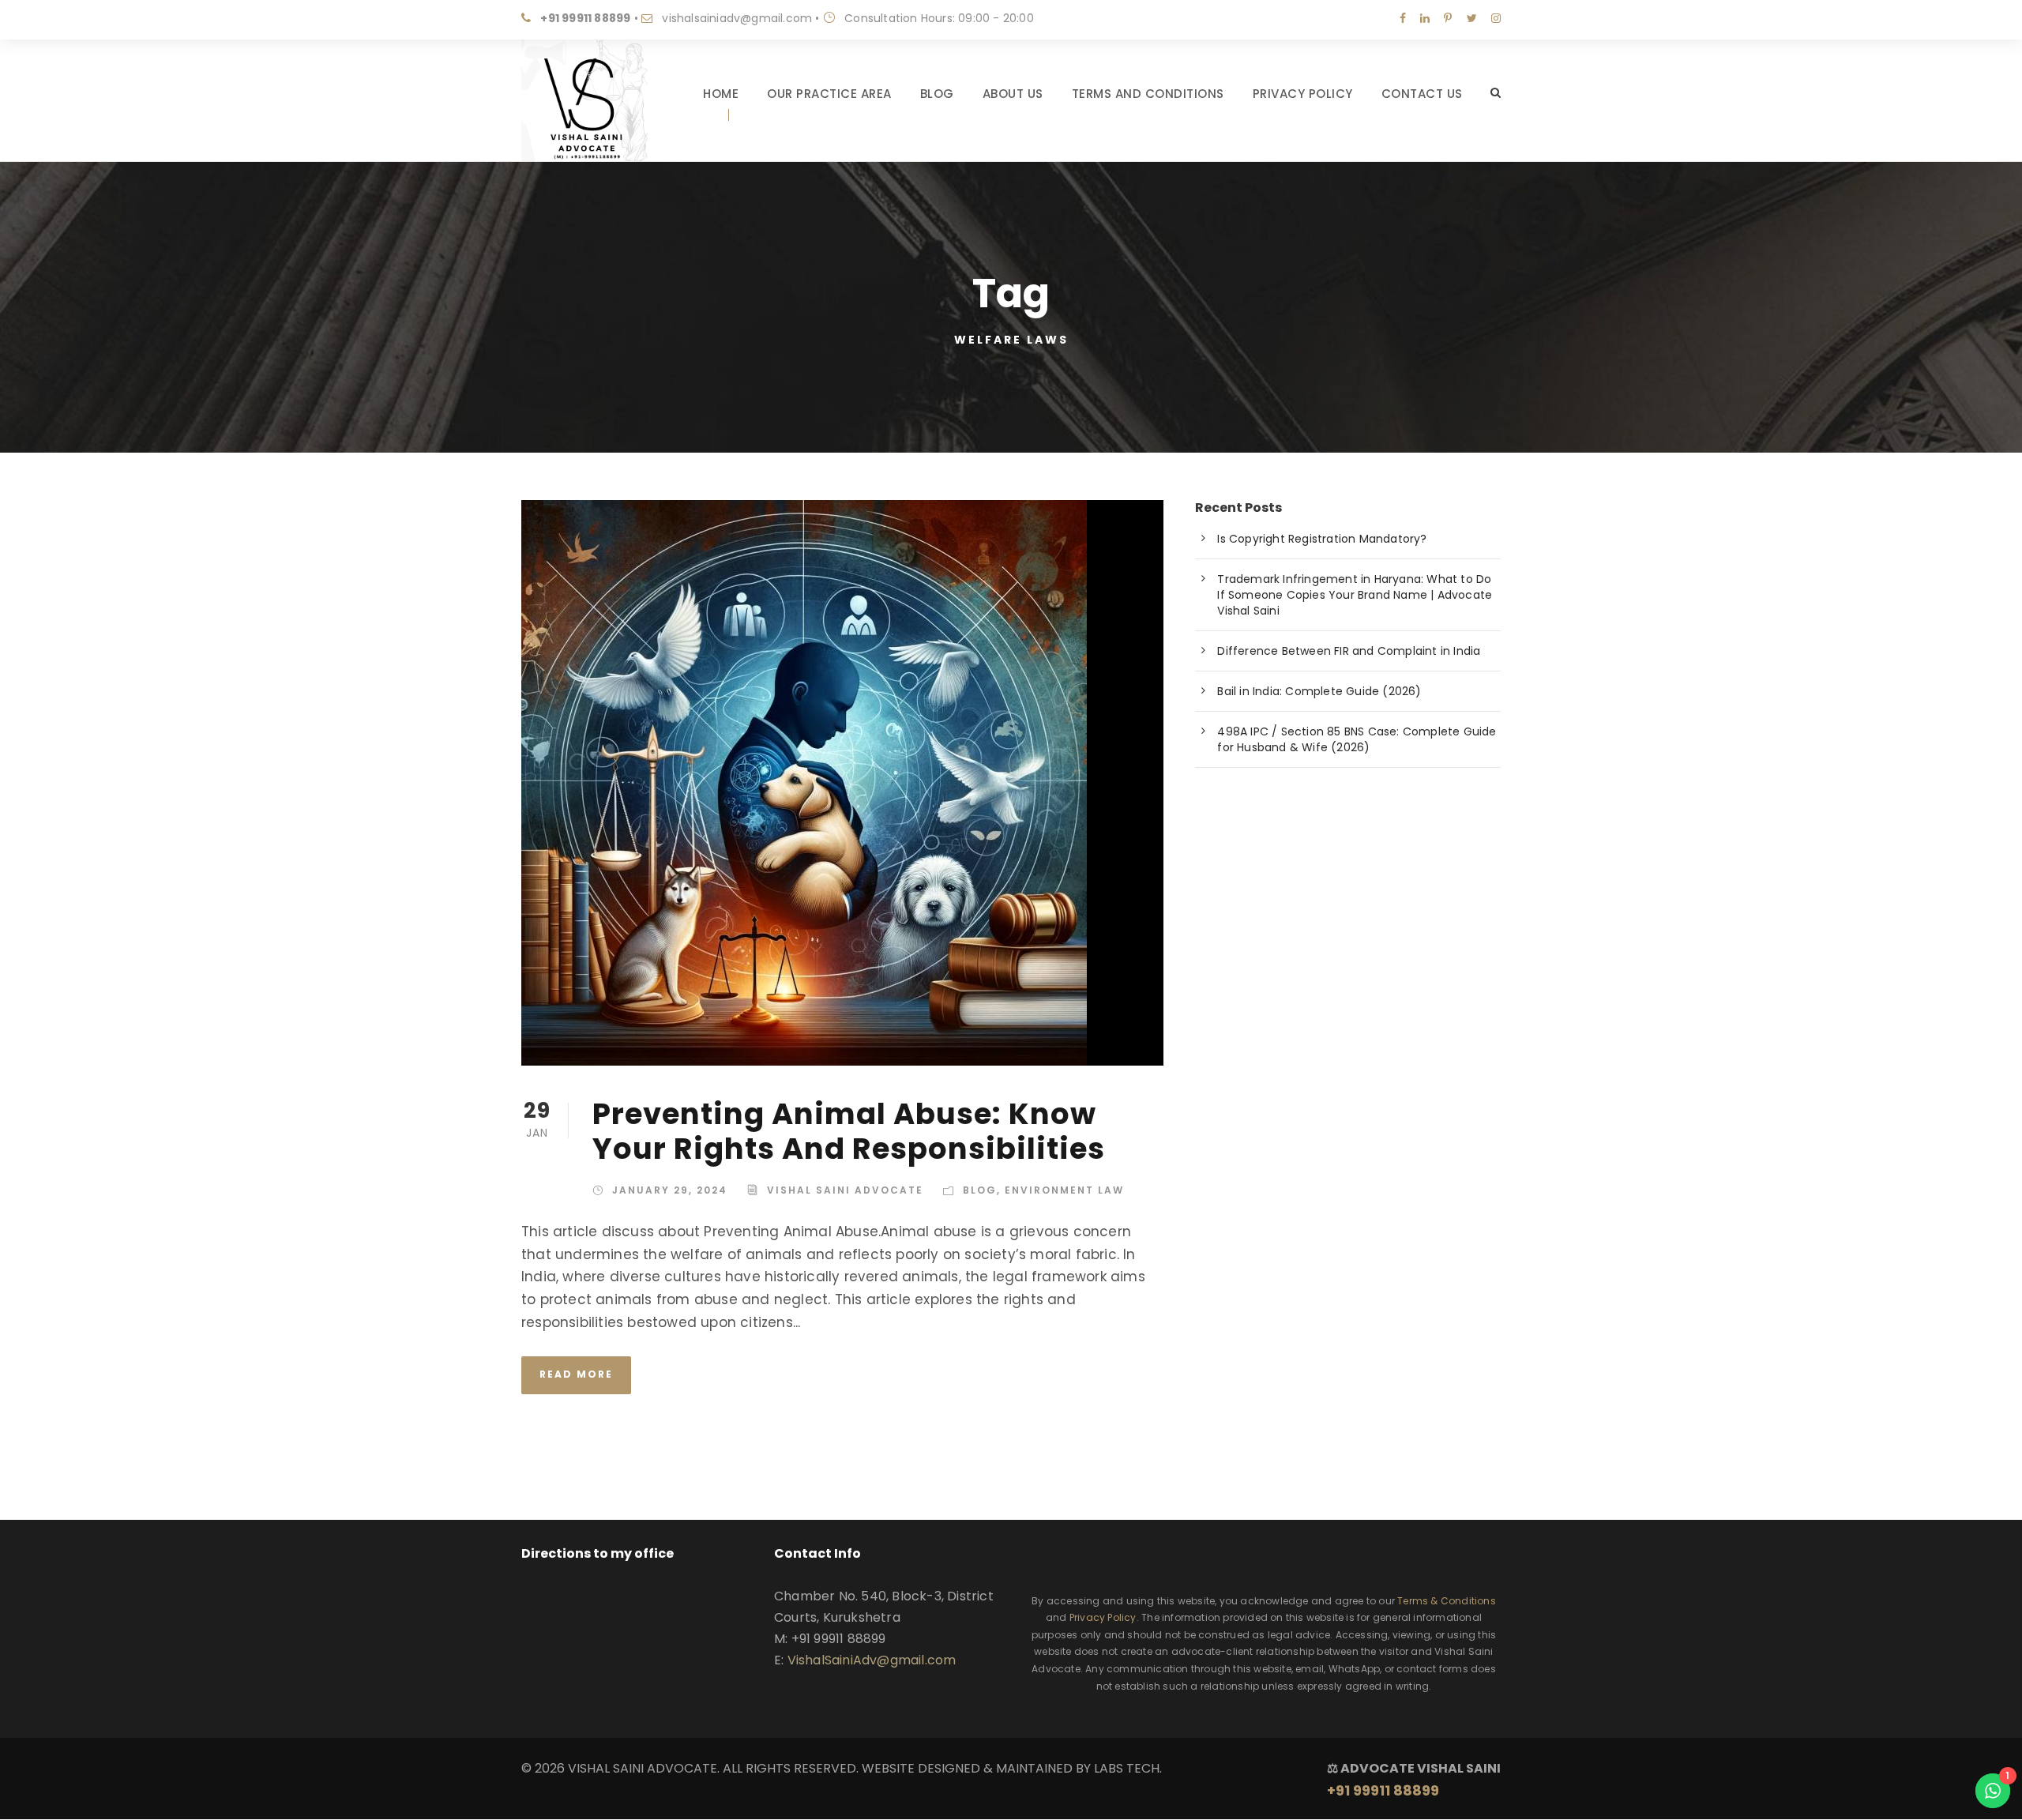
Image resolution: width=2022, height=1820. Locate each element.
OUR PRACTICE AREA (829, 94)
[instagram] (1496, 18)
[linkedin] (1425, 18)
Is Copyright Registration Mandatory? (1322, 539)
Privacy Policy (1103, 1617)
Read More (576, 1374)
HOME (721, 94)
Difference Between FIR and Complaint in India (1349, 651)
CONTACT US (1422, 94)
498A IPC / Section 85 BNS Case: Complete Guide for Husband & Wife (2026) (1357, 739)
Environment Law (1064, 1190)
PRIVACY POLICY (1303, 94)
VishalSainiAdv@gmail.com (872, 1660)
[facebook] (1403, 18)
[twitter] (1472, 18)
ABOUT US (1013, 94)
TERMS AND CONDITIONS (1148, 94)
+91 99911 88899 (585, 18)
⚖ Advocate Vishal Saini (1414, 1780)
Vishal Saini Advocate (845, 1190)
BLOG (937, 94)
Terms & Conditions (1447, 1601)
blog (980, 1190)
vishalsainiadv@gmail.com (737, 18)
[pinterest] (1448, 18)
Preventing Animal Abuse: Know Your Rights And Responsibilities (849, 1131)
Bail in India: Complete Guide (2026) (1319, 691)
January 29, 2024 (670, 1190)
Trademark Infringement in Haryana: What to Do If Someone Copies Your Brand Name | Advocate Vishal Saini (1355, 595)
